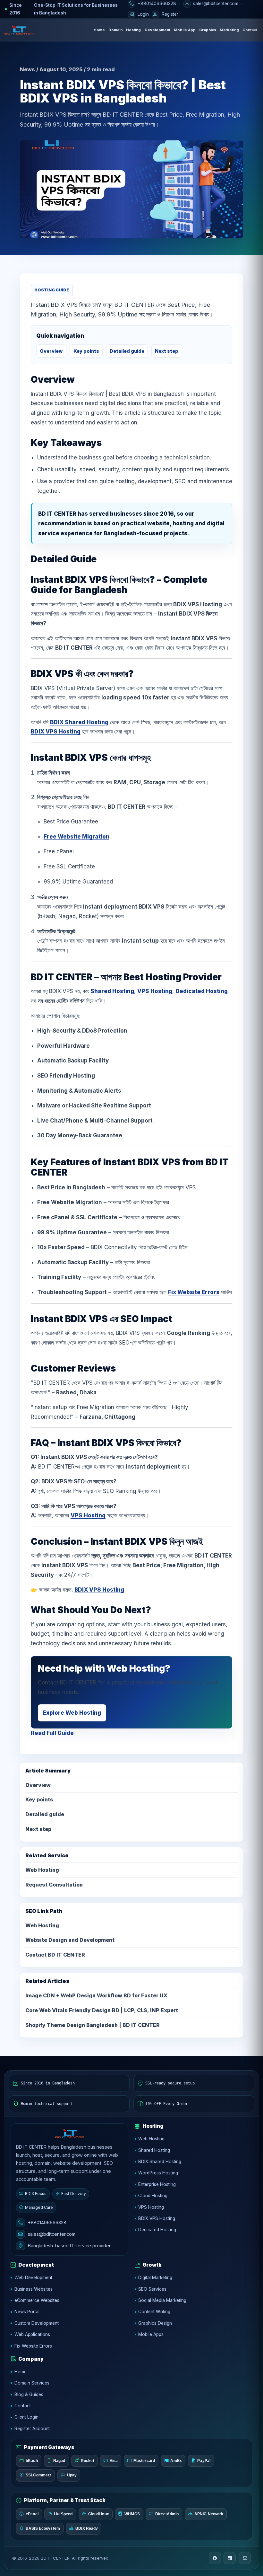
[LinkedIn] (230, 2558)
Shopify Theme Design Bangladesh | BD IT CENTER (93, 2025)
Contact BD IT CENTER (55, 1955)
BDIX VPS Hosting (56, 732)
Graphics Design (155, 2323)
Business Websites (34, 2289)
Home (99, 30)
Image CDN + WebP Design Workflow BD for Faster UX (96, 1995)
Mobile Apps (151, 2334)
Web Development (33, 2278)
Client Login (26, 2417)
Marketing (229, 30)
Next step (167, 351)
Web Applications (32, 2334)
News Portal (27, 2312)
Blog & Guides (29, 2394)
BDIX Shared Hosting (79, 722)
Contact (250, 30)
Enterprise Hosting (157, 2184)
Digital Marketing (155, 2278)
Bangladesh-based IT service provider (69, 2246)
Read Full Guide (52, 1733)
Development (157, 30)
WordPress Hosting (158, 2173)
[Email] (245, 2558)
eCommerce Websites (37, 2300)
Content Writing (154, 2312)
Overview (51, 351)
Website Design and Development (70, 1940)
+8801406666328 (47, 2222)
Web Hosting (42, 1870)
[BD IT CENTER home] (19, 30)
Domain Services (32, 2383)
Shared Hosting (112, 991)
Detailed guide (127, 351)
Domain (115, 30)
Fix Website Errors (194, 1292)
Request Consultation (54, 1885)
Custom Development (37, 2323)
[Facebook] (215, 2558)
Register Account (32, 2429)
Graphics (208, 30)
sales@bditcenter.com (52, 2234)
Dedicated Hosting (202, 991)
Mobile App (185, 30)
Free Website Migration (76, 837)
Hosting (133, 30)
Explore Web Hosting (72, 1713)
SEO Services (152, 2289)
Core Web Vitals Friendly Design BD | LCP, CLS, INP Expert (102, 2010)
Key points (86, 351)
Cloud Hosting (153, 2196)
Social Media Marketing (162, 2300)
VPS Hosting (155, 991)
